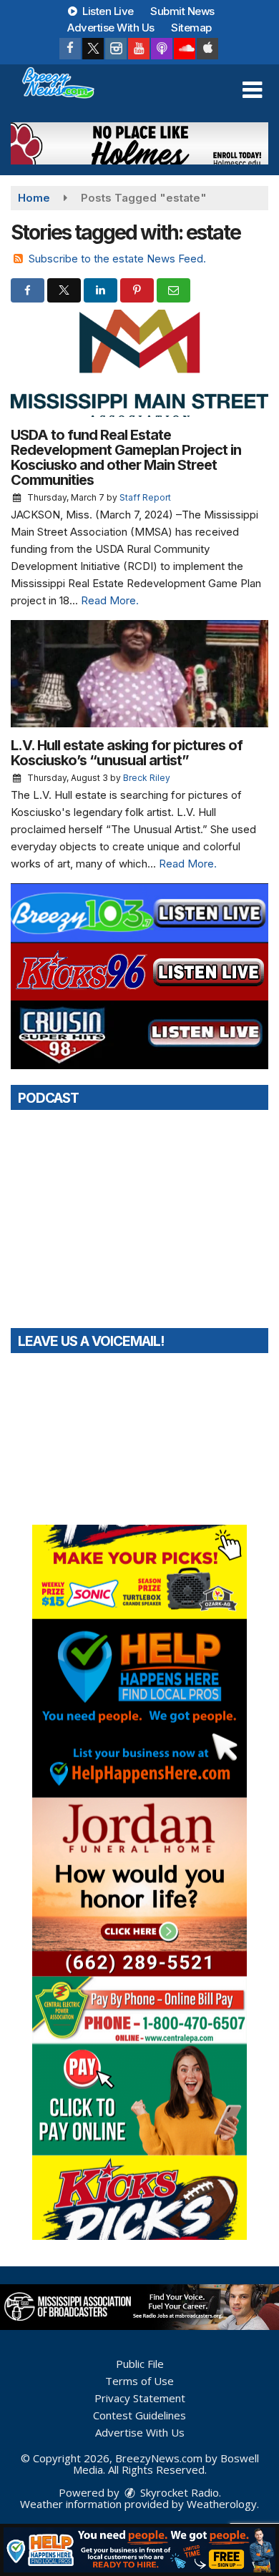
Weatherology (222, 2504)
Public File (140, 2364)
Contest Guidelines (139, 2415)
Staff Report (145, 497)
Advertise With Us (111, 28)
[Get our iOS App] (207, 49)
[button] (252, 90)
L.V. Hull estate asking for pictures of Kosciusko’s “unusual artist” (127, 753)
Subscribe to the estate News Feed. (117, 259)
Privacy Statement (140, 2398)
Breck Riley (147, 778)
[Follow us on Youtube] (139, 49)
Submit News (182, 11)
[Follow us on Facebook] (70, 49)
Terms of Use (139, 2381)
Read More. (110, 600)
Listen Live (107, 11)
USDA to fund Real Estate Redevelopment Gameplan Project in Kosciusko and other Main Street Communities (126, 457)
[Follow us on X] (93, 49)
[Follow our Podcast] (162, 49)
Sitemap (191, 28)
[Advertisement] (139, 143)
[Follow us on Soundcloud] (185, 49)
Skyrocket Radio (178, 2492)
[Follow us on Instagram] (116, 49)
